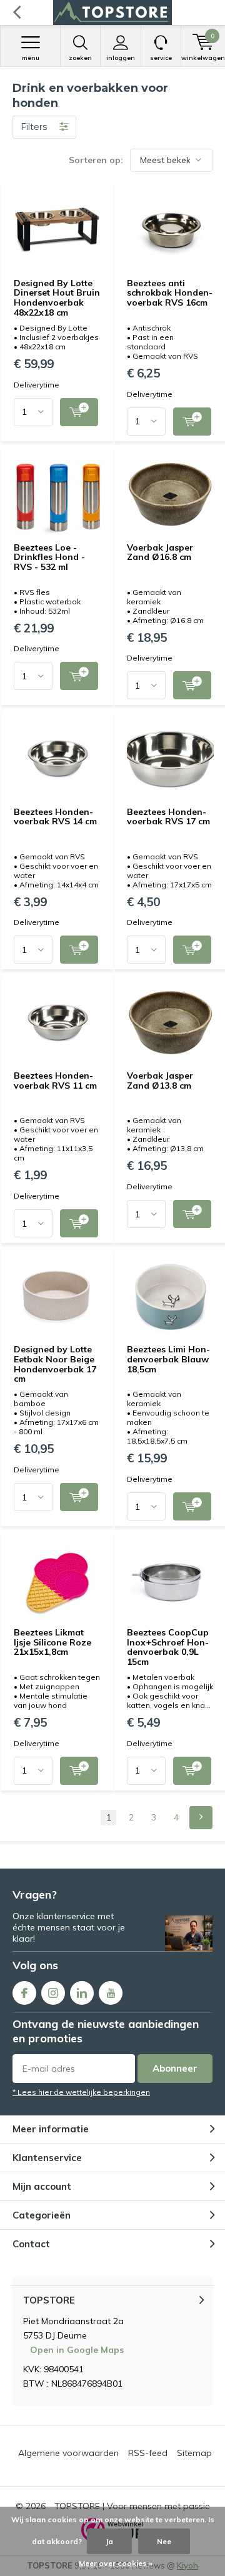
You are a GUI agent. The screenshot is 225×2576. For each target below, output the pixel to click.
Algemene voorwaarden (68, 2453)
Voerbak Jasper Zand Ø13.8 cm (160, 1081)
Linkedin (82, 1993)
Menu (31, 58)
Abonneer (175, 2068)
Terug (17, 12)
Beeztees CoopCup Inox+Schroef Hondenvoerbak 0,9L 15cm (168, 1647)
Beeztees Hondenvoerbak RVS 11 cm (55, 1081)
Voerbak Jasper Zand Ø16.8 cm (160, 552)
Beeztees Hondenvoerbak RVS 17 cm (168, 817)
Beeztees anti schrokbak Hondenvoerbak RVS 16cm (170, 293)
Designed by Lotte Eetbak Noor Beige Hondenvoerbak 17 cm (55, 1364)
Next (201, 1818)
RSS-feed (148, 2453)
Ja (109, 2541)
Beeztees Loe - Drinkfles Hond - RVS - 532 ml (49, 557)
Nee (164, 2541)
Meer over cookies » (116, 2563)
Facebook (24, 1993)
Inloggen (121, 58)
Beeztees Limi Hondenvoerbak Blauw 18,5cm (168, 1359)
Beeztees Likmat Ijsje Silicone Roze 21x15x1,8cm (52, 1642)
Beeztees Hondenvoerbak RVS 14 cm (55, 817)
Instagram (53, 1993)
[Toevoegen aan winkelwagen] (79, 412)
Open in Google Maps (77, 2350)
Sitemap (194, 2453)
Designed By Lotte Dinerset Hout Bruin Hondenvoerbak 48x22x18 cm (57, 298)
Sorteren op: (96, 160)
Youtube (111, 1993)
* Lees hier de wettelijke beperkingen (81, 2092)
